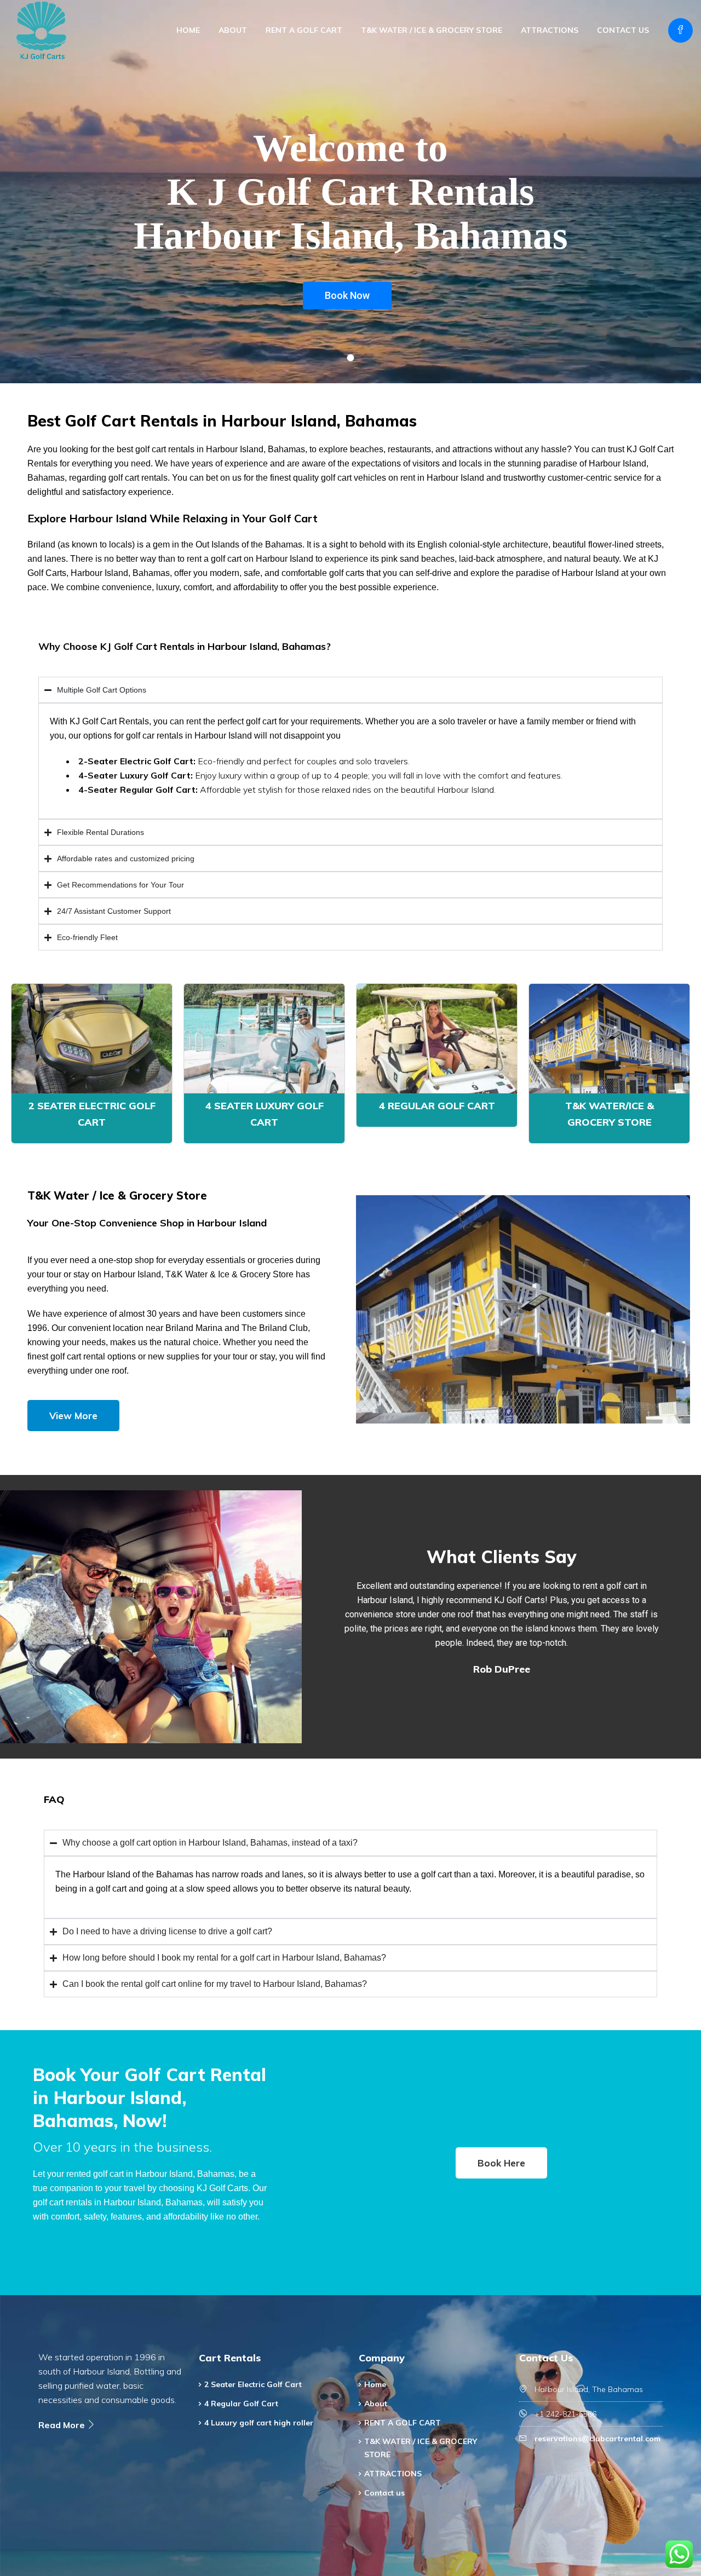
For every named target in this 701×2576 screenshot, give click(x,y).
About (233, 30)
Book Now (347, 295)
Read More (63, 2425)
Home (188, 30)
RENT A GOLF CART (304, 30)
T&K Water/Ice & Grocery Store (610, 1114)
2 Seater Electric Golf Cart (92, 1114)
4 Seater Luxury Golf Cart (265, 1114)
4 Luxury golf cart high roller (259, 2423)
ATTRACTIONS (550, 30)
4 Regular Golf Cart (437, 1106)
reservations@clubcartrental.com (597, 2439)
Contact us (623, 30)
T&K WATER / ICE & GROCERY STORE (432, 30)
